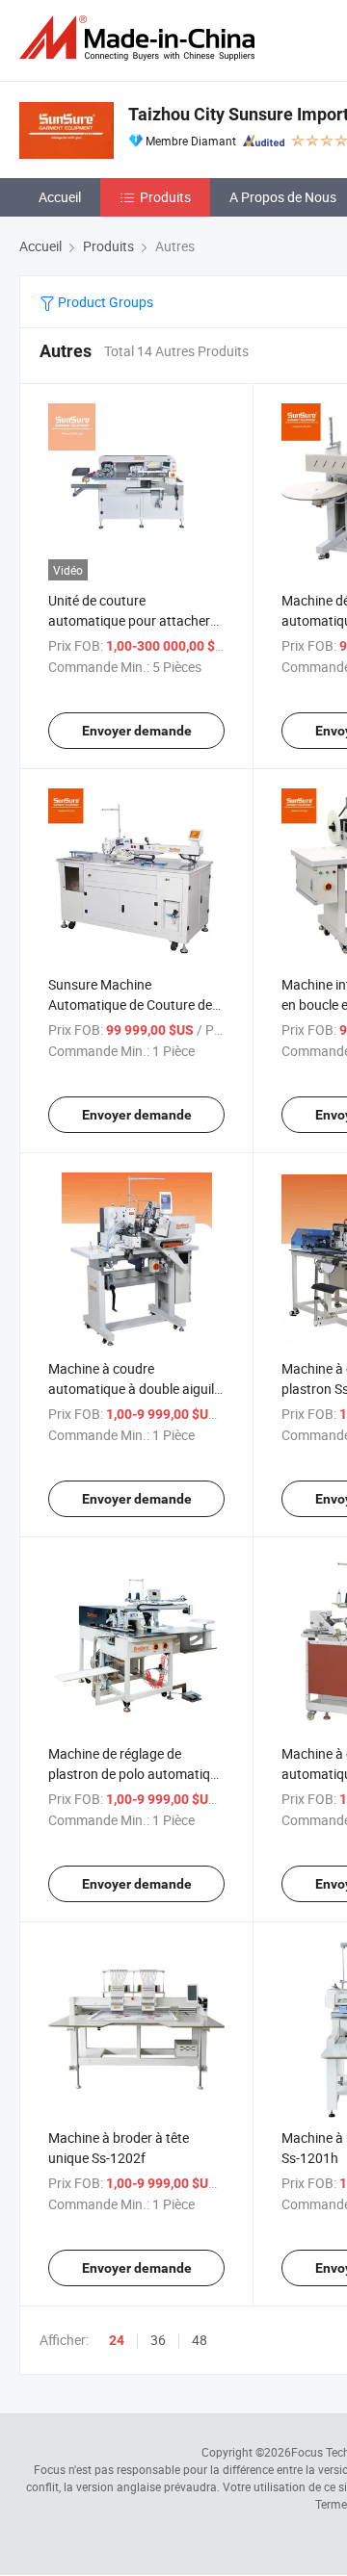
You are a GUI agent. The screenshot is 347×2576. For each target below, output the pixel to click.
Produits (165, 197)
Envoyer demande (137, 731)
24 (117, 2340)
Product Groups (104, 302)
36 (158, 2340)
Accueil (60, 197)
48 (200, 2340)
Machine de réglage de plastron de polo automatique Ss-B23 (136, 1774)
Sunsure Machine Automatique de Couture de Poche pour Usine (130, 1005)
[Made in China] (141, 38)
